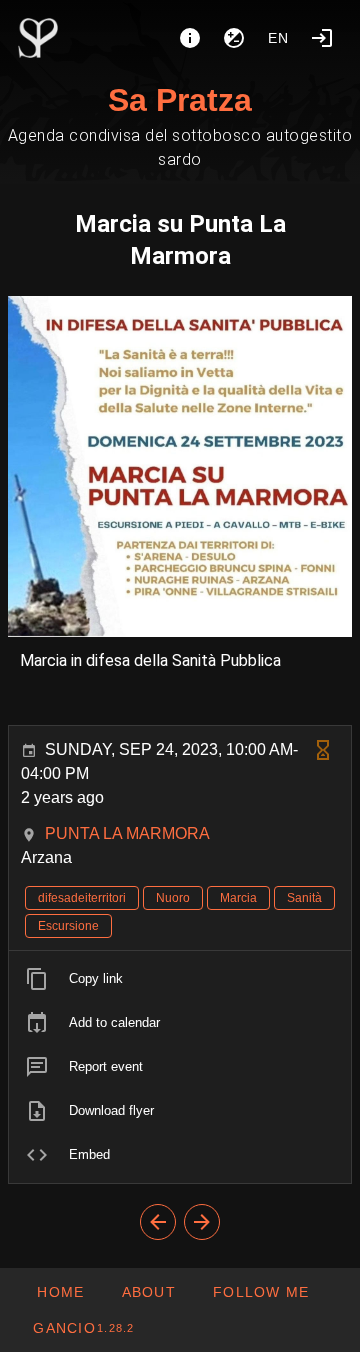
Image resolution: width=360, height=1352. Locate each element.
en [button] (279, 38)
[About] (190, 38)
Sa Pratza (180, 100)
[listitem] (180, 979)
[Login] (322, 38)
